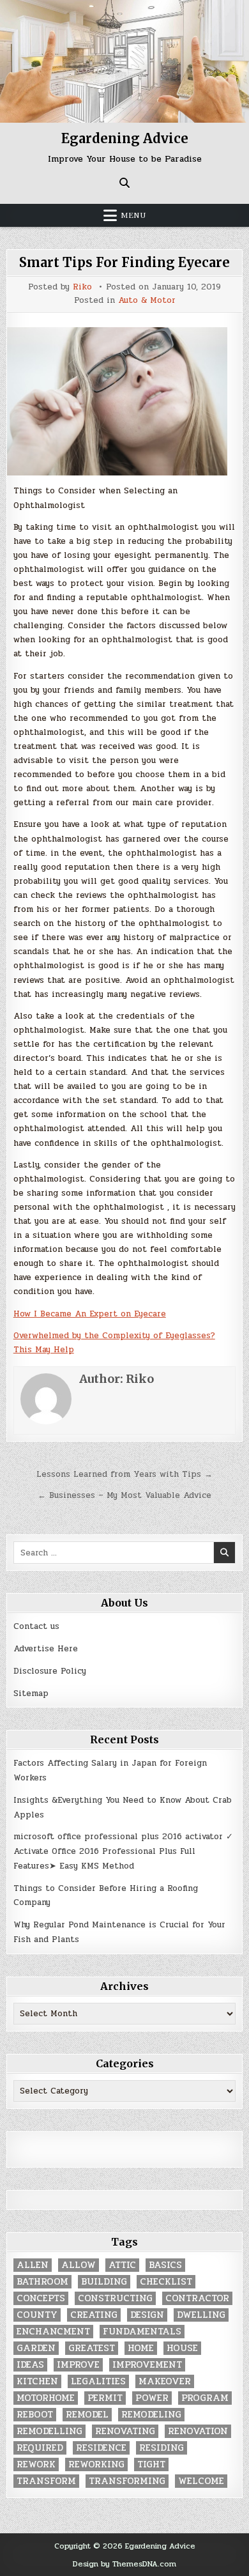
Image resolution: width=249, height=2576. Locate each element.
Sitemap (31, 1693)
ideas (30, 2365)
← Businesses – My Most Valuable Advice (124, 1495)
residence (101, 2448)
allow (79, 2265)
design (147, 2315)
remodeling (151, 2415)
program (205, 2398)
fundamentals (142, 2332)
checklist (166, 2282)
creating (94, 2315)
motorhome (46, 2398)
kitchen (37, 2381)
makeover (165, 2381)
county (37, 2315)
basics (165, 2265)
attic (122, 2265)
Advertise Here (46, 1649)
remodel (87, 2415)
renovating (125, 2431)
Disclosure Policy (50, 1671)
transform (46, 2481)
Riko (82, 287)
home (141, 2348)
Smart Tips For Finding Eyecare (124, 262)
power (152, 2398)
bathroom (42, 2282)
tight (151, 2464)
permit (105, 2398)
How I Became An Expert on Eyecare (90, 1314)
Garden (36, 2348)
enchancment (53, 2332)
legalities (98, 2381)
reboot (35, 2415)
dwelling (201, 2315)
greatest (92, 2348)
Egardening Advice (125, 138)
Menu (133, 215)
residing (162, 2448)
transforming (127, 2481)
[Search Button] (124, 183)
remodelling (49, 2431)
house (182, 2348)
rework (36, 2464)
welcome (201, 2481)
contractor (197, 2298)
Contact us (36, 1626)
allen (33, 2265)
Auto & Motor (147, 301)
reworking (96, 2464)
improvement (147, 2365)
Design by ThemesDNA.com (124, 2564)
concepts (41, 2298)
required (40, 2448)
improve (78, 2365)
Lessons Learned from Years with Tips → (124, 1474)
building (104, 2282)
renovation (198, 2431)
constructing (115, 2298)
